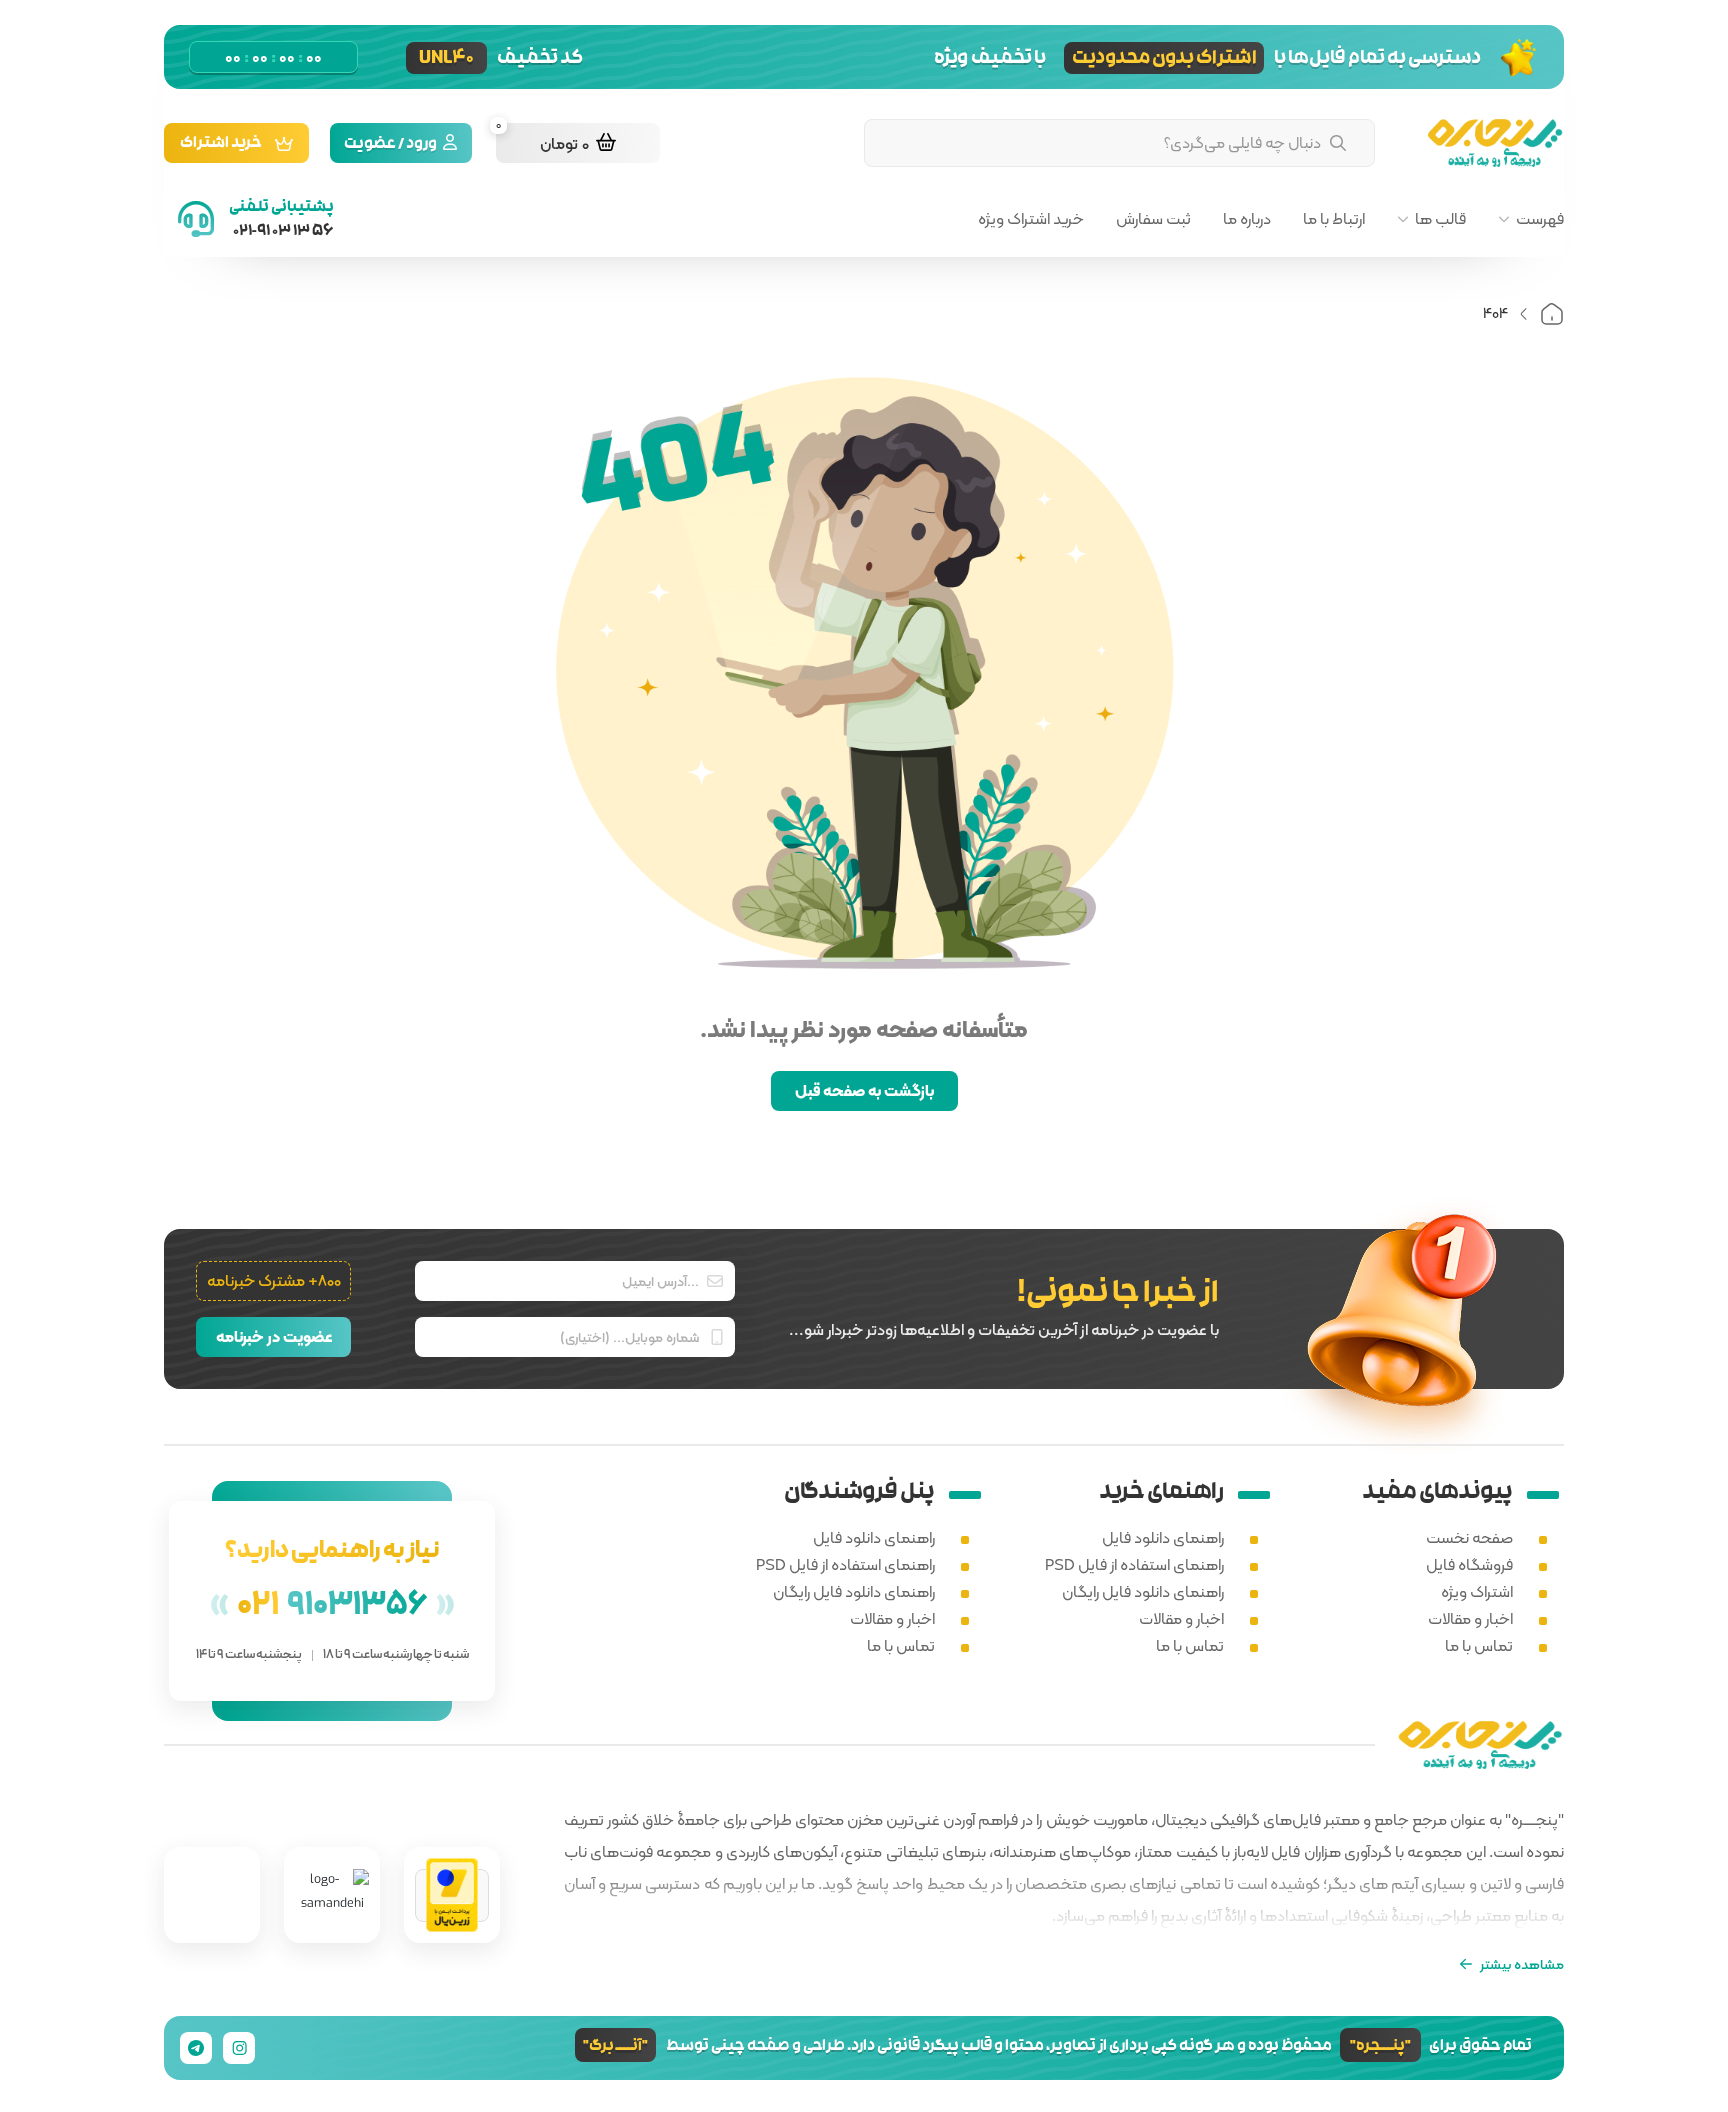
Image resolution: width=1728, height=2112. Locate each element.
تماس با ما (1479, 1645)
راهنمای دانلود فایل (1163, 1537)
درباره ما (1247, 219)
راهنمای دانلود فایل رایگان (1143, 1591)
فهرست (1540, 219)
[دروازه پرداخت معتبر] (452, 1895)
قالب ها (1440, 219)
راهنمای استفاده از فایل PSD (1134, 1564)
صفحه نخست (1469, 1537)
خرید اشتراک (221, 144)
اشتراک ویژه (1477, 1591)
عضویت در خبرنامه (274, 1336)
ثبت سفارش (1153, 219)
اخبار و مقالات (1470, 1618)
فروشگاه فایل (1469, 1564)
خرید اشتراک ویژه (1031, 219)
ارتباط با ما (1334, 219)
